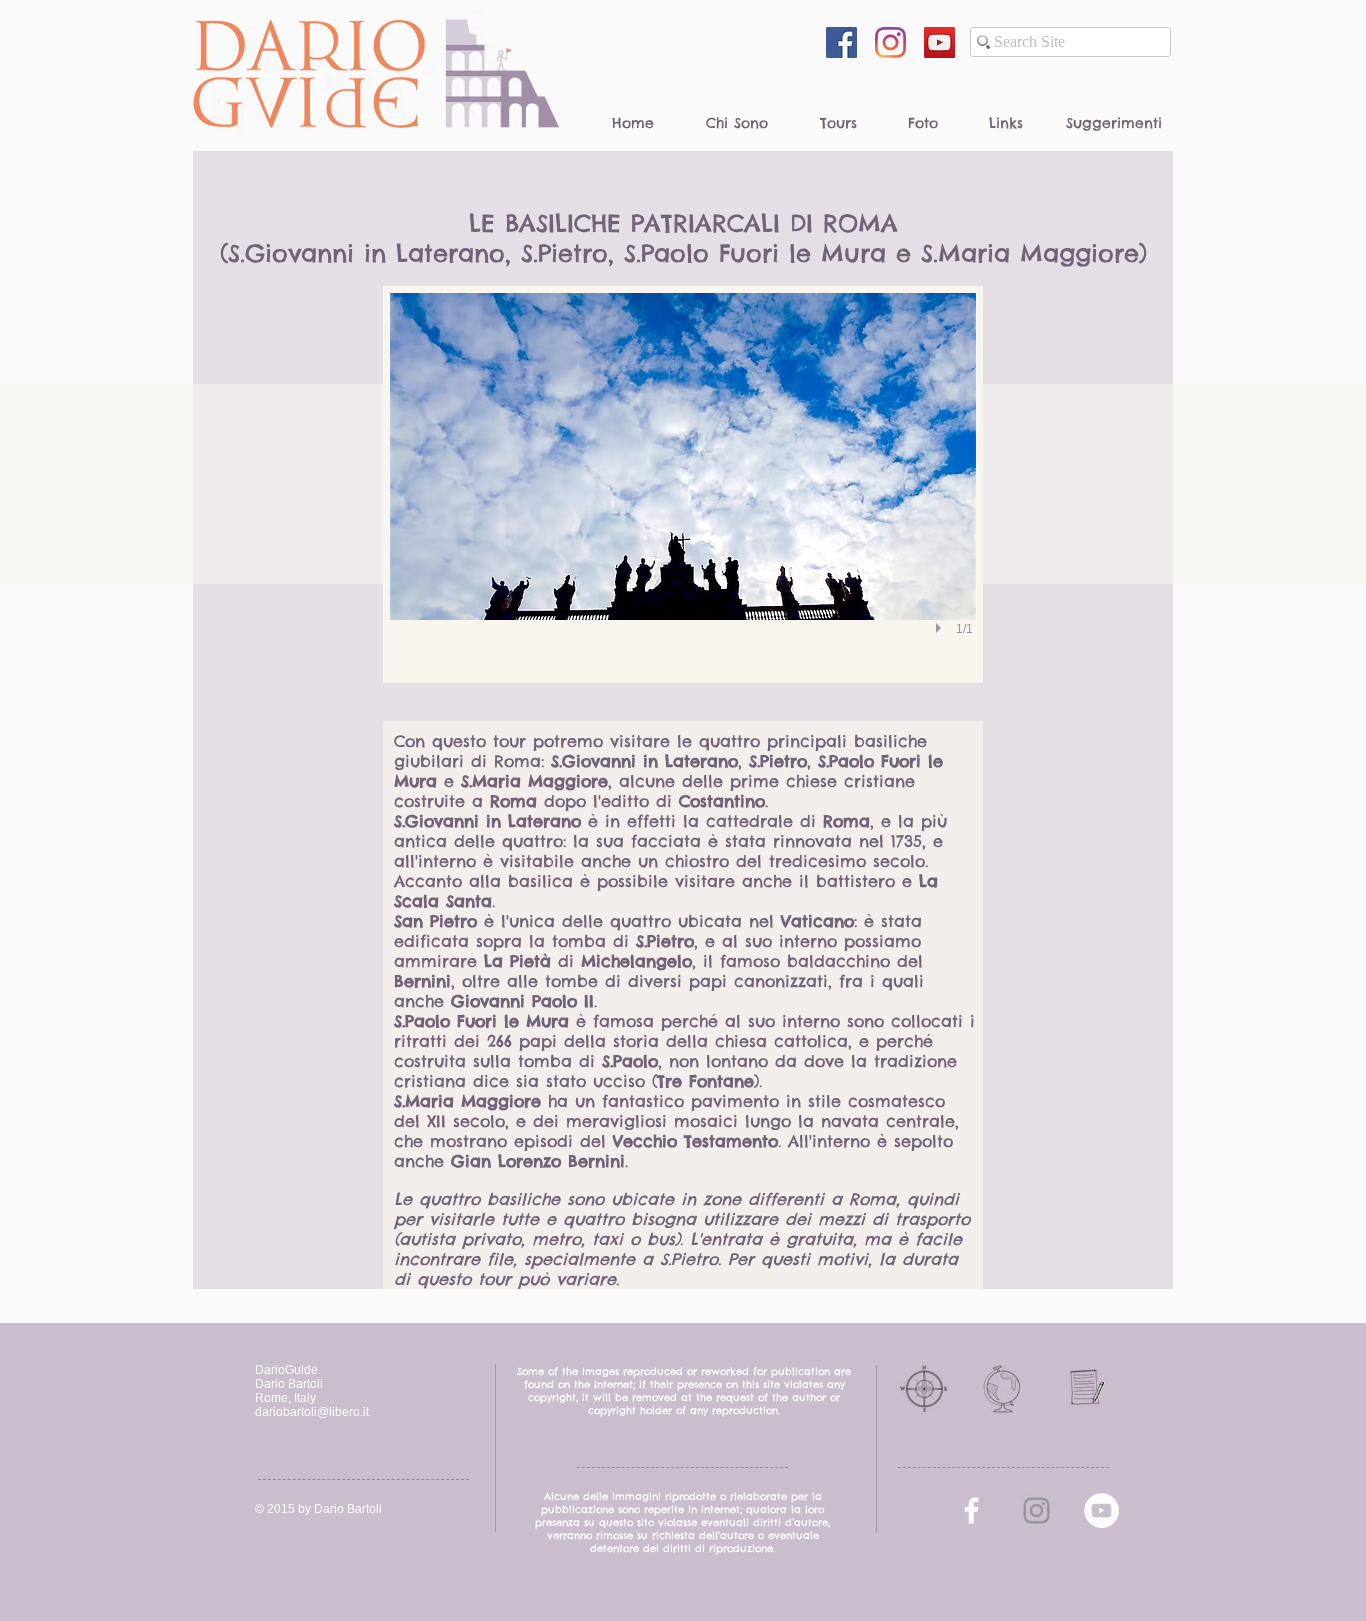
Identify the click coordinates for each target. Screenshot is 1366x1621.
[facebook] (971, 1510)
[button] (683, 484)
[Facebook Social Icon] (841, 42)
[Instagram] (890, 42)
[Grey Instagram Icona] (1036, 1510)
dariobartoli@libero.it (312, 1412)
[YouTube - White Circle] (1101, 1510)
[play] (941, 628)
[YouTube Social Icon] (939, 42)
